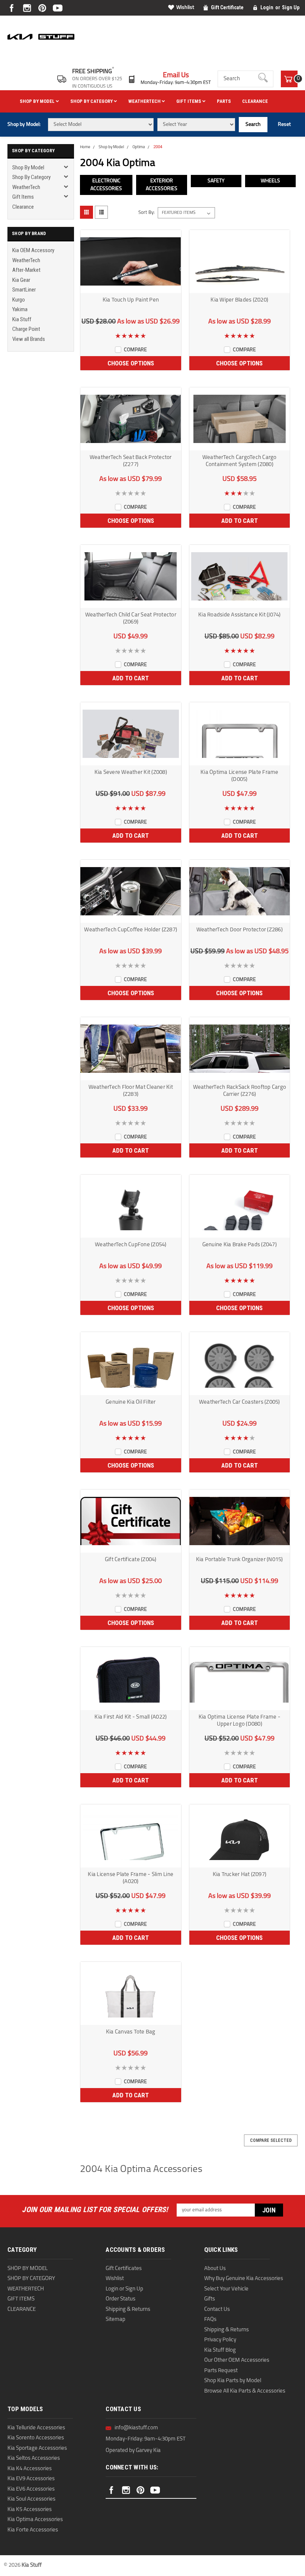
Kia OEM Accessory (33, 250)
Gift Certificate (227, 7)
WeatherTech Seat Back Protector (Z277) (131, 461)
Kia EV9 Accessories (31, 2479)
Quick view (131, 288)
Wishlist (185, 8)
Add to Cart (240, 521)
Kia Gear (21, 280)
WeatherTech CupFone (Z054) (131, 1245)
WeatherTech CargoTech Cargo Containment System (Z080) (240, 461)
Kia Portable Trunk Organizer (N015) (240, 1560)
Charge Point (26, 329)
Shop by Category (92, 101)
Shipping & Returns (128, 2310)
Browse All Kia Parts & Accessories (245, 2391)
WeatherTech (145, 101)
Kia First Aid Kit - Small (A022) (131, 1717)
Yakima (20, 309)
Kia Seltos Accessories (34, 2458)
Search (253, 125)
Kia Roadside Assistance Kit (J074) (240, 615)
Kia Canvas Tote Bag (131, 2032)
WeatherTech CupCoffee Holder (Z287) (131, 930)
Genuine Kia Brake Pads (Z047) (240, 1245)
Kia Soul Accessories (31, 2499)
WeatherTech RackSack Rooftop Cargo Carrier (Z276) (240, 1091)
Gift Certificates (124, 2269)
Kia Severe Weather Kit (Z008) (131, 773)
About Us (215, 2269)
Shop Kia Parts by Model (233, 2381)
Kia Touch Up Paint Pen (131, 300)
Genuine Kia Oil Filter (131, 1402)
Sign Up (291, 7)
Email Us (176, 76)
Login (267, 7)
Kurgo (19, 300)
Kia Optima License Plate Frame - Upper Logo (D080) (240, 1721)
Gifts (210, 2299)
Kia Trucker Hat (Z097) (240, 1875)
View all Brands (29, 339)
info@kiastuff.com (136, 2428)
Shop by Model (38, 101)
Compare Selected (271, 2140)
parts (224, 101)
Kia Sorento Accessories (36, 2438)
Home (85, 147)
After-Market (26, 270)
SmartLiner (24, 290)
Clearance (255, 101)
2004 (158, 147)
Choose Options (131, 363)
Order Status (121, 2299)
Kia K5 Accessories (30, 2510)
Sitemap (115, 2320)
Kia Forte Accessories (33, 2530)
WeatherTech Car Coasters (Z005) (240, 1402)
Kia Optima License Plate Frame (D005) (240, 776)
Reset (284, 125)
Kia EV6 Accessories (31, 2489)
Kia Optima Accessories (35, 2520)
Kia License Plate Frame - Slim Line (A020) (131, 1878)
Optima (139, 147)
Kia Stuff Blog (220, 2350)
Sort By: (147, 213)
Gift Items (189, 101)
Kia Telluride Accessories (36, 2428)
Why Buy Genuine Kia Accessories (244, 2279)
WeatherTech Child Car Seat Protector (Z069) (131, 619)
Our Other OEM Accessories (237, 2360)
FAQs (210, 2320)
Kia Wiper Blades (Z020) (239, 300)
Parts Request (221, 2371)
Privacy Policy (220, 2340)
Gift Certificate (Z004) (131, 1560)
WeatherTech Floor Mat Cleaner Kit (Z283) (131, 1091)
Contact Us (217, 2310)
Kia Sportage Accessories (37, 2448)
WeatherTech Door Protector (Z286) (240, 930)
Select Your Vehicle (226, 2289)
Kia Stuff (22, 319)
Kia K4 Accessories (30, 2469)
